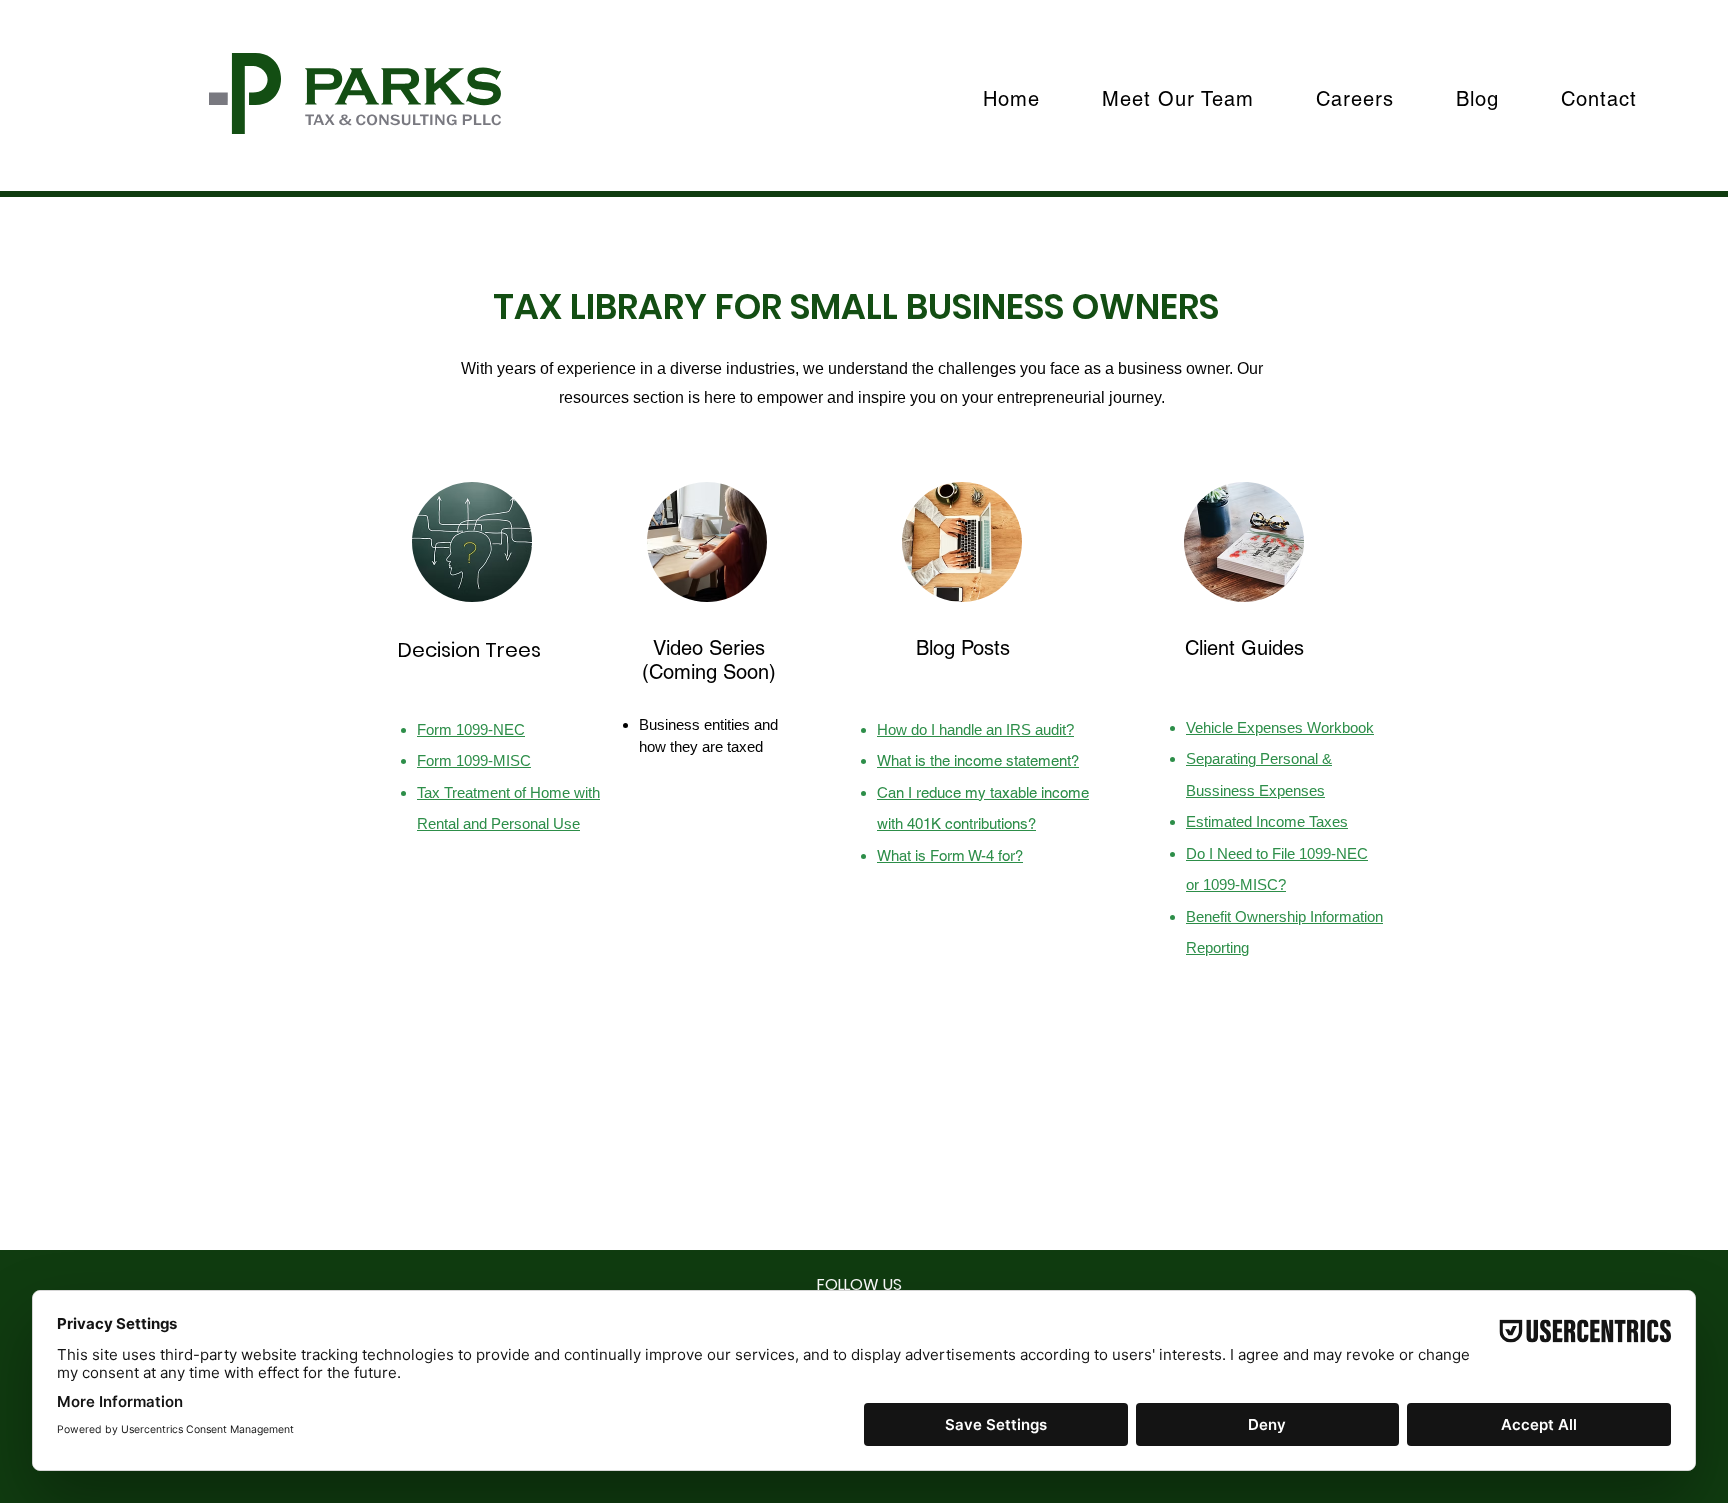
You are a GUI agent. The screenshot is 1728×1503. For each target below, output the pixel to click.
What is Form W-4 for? (950, 855)
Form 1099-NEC (471, 729)
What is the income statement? (978, 760)
